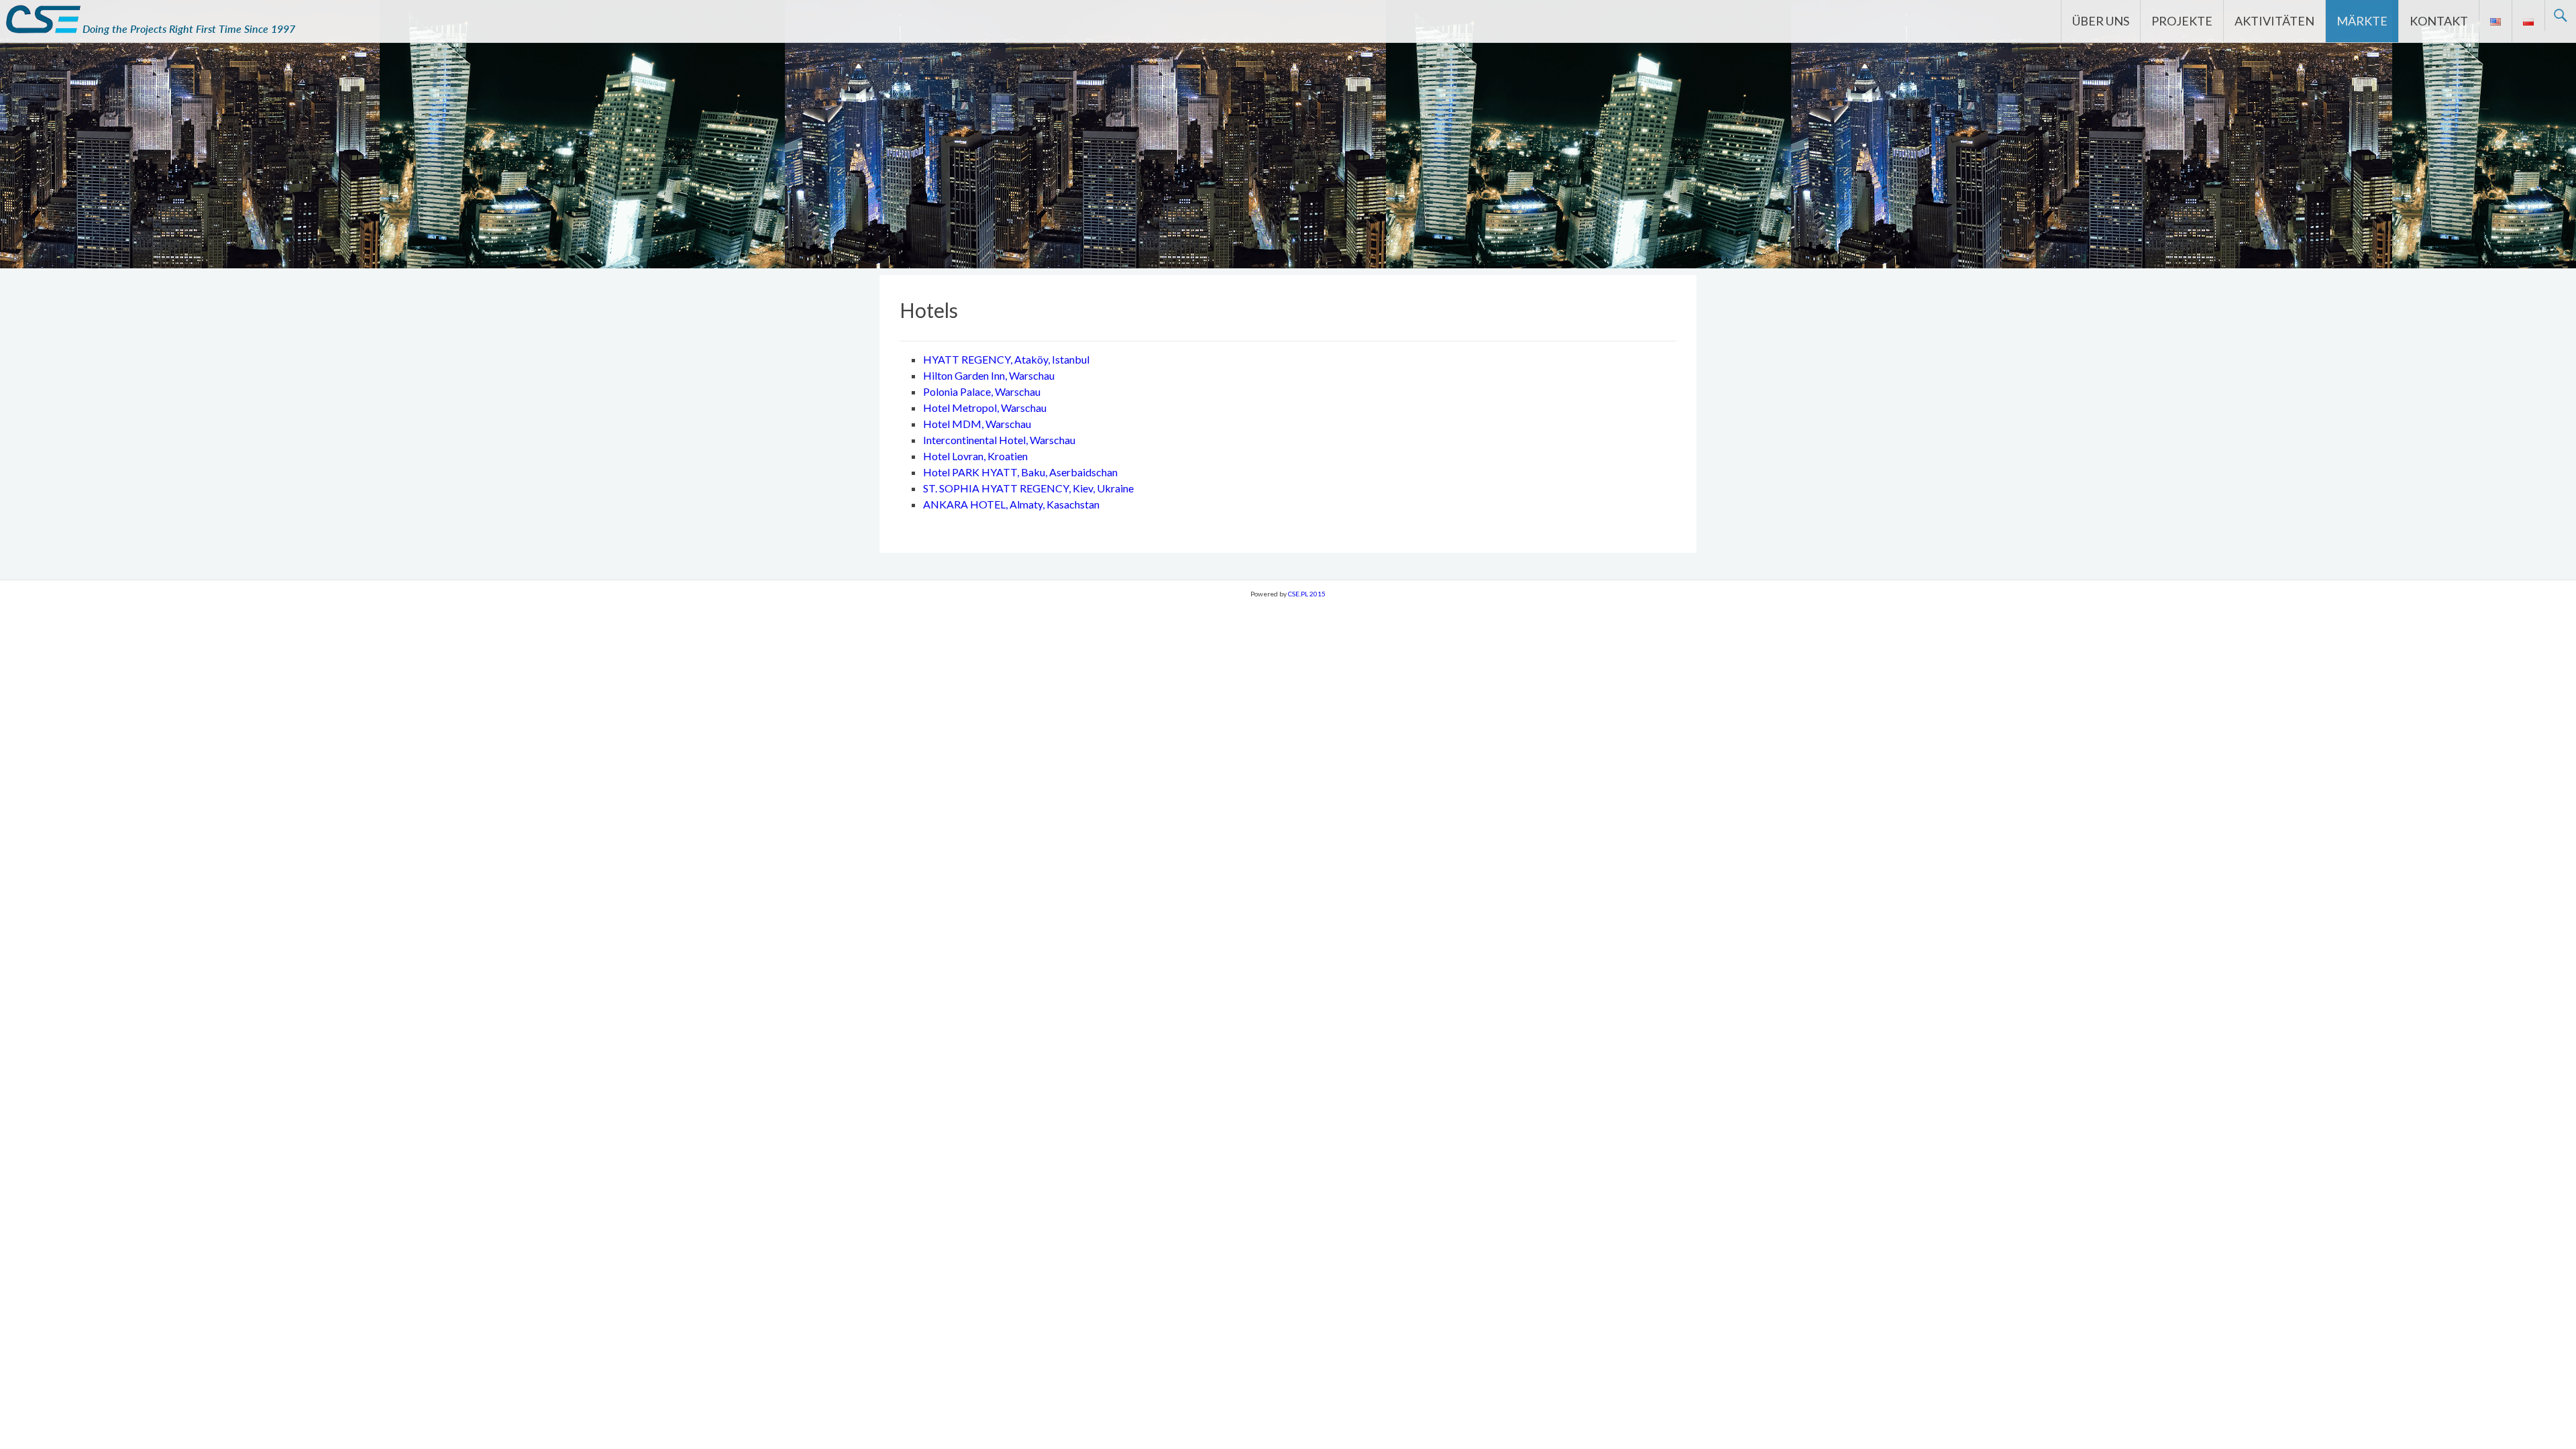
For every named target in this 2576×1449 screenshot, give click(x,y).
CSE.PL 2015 (1307, 594)
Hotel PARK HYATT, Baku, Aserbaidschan (1020, 472)
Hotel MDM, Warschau (977, 424)
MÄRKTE (2362, 21)
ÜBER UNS (2101, 21)
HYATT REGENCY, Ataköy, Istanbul (1006, 359)
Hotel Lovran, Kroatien (975, 456)
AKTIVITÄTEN (2274, 21)
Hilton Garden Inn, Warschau (989, 375)
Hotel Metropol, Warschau (985, 408)
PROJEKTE (2182, 21)
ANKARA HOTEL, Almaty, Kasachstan (1011, 504)
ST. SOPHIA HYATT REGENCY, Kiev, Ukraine (1028, 488)
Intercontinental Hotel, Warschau (999, 440)
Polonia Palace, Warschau (982, 391)
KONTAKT (2439, 21)
